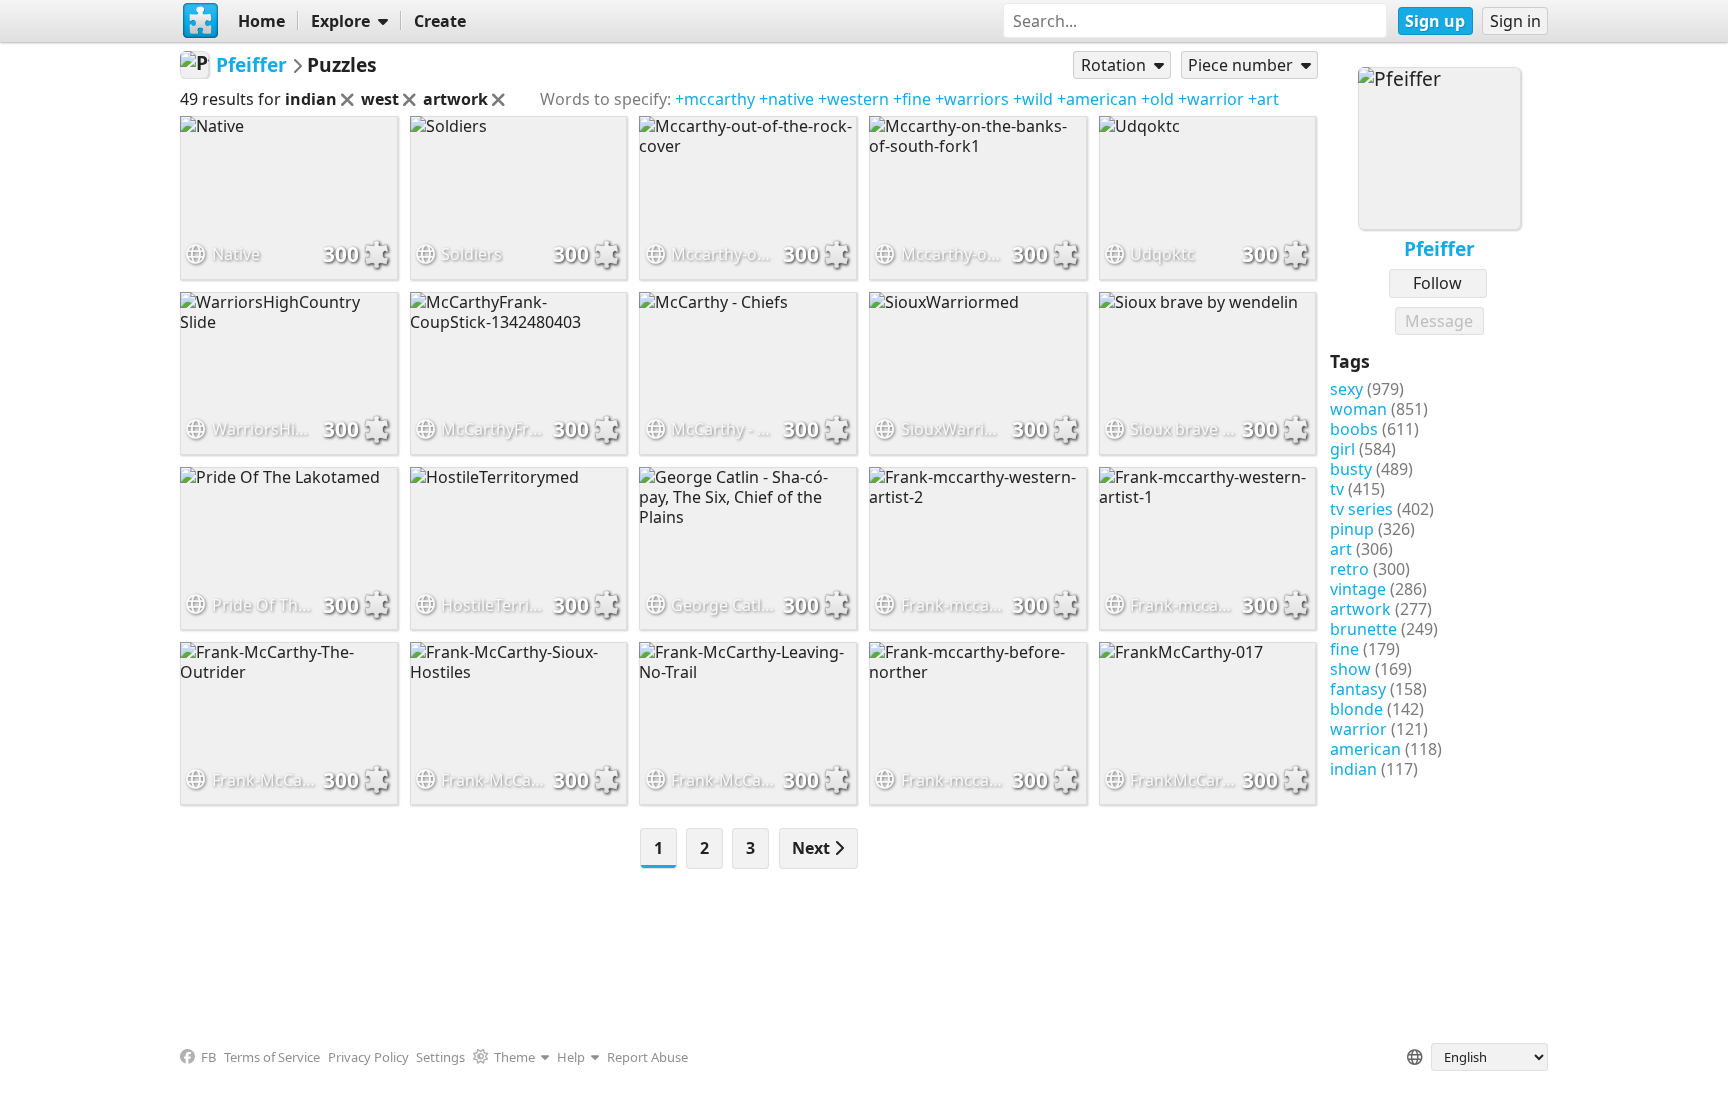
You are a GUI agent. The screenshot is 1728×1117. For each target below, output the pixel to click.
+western (853, 99)
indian (1353, 769)
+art (1263, 99)
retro (1349, 569)
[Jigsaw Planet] (201, 21)
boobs (1354, 429)
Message (1439, 321)
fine (1344, 649)
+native (786, 99)
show (1350, 669)
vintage (1358, 589)
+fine (912, 99)
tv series (1361, 509)
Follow (1437, 283)
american (1365, 749)
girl (1342, 449)
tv (1337, 489)
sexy (1346, 389)
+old (1157, 99)
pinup (1352, 529)
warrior (1358, 729)
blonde (1356, 709)
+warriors (972, 99)
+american (1097, 99)
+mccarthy (715, 99)
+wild (1033, 99)
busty (1351, 469)
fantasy (1358, 689)
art (1341, 549)
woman (1358, 409)
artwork (1360, 609)
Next (813, 848)
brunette (1363, 629)
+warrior (1211, 99)
